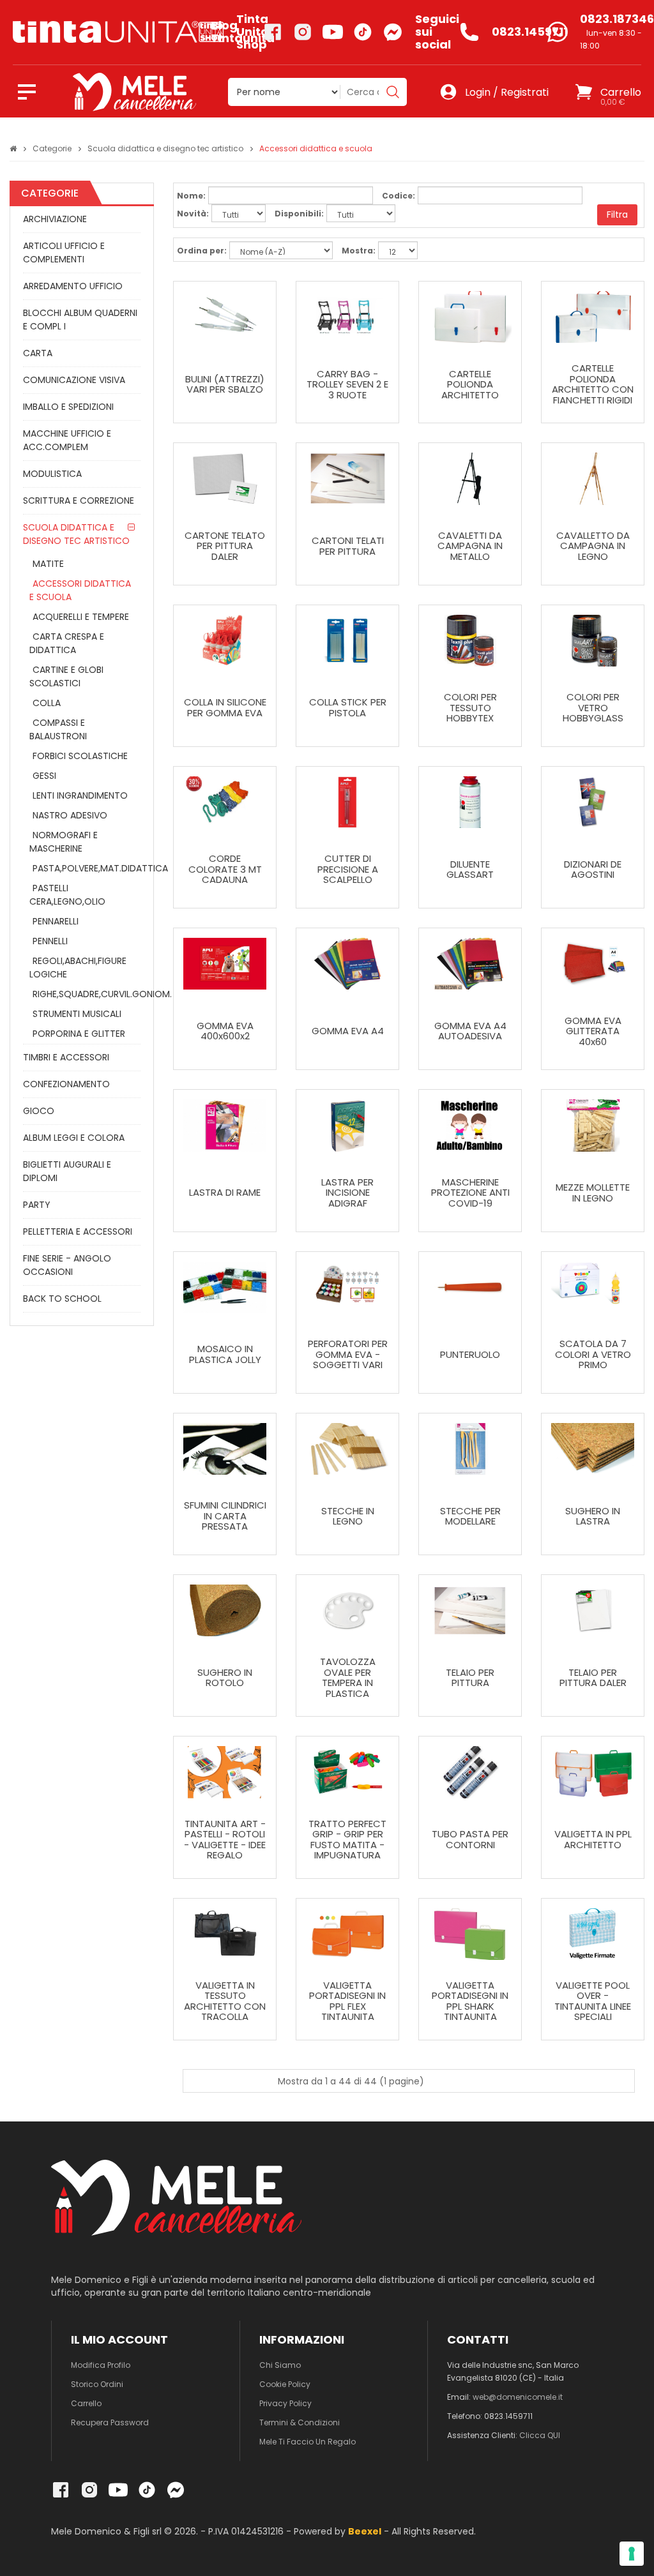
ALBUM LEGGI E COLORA (74, 1138)
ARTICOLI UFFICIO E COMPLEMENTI (64, 252)
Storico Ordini (97, 2384)
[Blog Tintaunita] (106, 32)
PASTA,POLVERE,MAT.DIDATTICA (83, 868)
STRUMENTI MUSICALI (77, 1014)
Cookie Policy (285, 2384)
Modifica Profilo (101, 2365)
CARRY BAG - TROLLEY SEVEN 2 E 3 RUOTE (347, 385)
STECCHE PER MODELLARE (470, 1517)
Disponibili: (299, 214)
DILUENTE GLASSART (470, 870)
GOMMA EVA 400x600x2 (225, 1031)
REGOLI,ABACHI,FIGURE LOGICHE (78, 968)
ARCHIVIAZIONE (55, 219)
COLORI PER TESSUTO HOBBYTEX (470, 708)
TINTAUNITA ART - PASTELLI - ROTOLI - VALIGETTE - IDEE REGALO (225, 1840)
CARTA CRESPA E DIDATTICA (67, 643)
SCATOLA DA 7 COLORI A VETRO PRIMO (593, 1355)
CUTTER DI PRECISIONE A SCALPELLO (348, 870)
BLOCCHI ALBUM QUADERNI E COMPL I (80, 320)
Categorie (52, 148)
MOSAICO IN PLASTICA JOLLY (225, 1354)
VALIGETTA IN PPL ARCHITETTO (593, 1840)
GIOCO (39, 1111)
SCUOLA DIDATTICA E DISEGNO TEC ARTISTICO (76, 534)
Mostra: (359, 251)
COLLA (47, 703)
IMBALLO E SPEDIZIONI (68, 407)
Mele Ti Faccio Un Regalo (308, 2442)
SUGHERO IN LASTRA (593, 1517)
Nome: (191, 196)
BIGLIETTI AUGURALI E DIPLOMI (67, 1171)
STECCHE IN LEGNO (348, 1517)
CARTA (38, 353)
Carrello (86, 2403)
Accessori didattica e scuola (316, 148)
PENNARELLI (56, 921)
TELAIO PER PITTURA (470, 1678)
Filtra (617, 215)
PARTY (37, 1205)
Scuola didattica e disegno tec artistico (165, 148)
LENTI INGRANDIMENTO (80, 795)
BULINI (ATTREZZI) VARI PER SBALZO (225, 385)
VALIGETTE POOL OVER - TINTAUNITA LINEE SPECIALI (593, 2001)
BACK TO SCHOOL (62, 1299)
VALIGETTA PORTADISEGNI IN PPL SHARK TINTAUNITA (470, 2001)
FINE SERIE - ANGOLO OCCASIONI (67, 1265)
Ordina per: (202, 251)
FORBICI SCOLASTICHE (80, 756)
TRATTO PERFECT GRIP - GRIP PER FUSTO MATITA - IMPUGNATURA (347, 1840)
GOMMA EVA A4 (348, 1031)
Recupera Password (110, 2422)
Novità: (193, 214)
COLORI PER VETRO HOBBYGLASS (593, 708)
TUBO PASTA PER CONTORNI (470, 1840)
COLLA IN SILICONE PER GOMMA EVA (225, 708)
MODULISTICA (52, 474)
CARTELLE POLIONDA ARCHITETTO (470, 385)
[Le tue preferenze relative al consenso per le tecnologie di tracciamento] (632, 2554)
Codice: (399, 196)
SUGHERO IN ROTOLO (225, 1678)
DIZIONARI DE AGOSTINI (593, 870)
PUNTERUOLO (470, 1355)
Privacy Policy (285, 2403)
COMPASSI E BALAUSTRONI (58, 729)
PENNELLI (50, 941)
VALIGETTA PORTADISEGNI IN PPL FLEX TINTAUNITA (347, 2001)
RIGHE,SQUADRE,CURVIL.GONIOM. (83, 994)
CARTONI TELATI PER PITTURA (348, 546)
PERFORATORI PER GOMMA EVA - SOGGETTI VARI (348, 1355)
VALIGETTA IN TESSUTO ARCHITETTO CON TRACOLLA (225, 2001)
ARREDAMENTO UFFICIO (73, 286)
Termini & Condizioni (300, 2422)
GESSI (44, 776)
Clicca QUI (540, 2435)
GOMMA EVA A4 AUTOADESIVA (470, 1031)
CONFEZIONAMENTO (66, 1084)
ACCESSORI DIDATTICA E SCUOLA (80, 590)
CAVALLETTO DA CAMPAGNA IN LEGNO (593, 546)
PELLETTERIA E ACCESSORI (78, 1232)
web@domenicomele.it (518, 2397)
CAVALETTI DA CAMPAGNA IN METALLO (470, 546)
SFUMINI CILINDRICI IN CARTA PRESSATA (225, 1516)
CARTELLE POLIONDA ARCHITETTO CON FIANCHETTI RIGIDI (593, 384)
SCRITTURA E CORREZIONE (79, 501)
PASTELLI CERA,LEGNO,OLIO (67, 895)
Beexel (365, 2531)
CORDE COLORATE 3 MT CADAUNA (225, 870)
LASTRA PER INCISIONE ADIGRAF (347, 1193)
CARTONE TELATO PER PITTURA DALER (225, 546)
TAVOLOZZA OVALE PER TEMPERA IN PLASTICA (348, 1678)
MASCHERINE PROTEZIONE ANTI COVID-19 (470, 1193)
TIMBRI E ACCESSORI (66, 1057)
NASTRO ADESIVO (70, 815)
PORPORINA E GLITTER (79, 1034)
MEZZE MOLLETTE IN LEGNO (593, 1193)
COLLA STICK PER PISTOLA (348, 708)
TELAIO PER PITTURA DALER (593, 1678)
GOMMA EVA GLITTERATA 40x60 (593, 1032)
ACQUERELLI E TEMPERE (81, 617)
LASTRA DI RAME (225, 1193)
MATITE (48, 564)
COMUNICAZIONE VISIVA (74, 380)
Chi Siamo (280, 2365)
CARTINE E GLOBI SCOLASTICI (66, 676)
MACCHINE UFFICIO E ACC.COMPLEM (67, 440)
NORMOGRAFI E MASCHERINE (64, 842)
